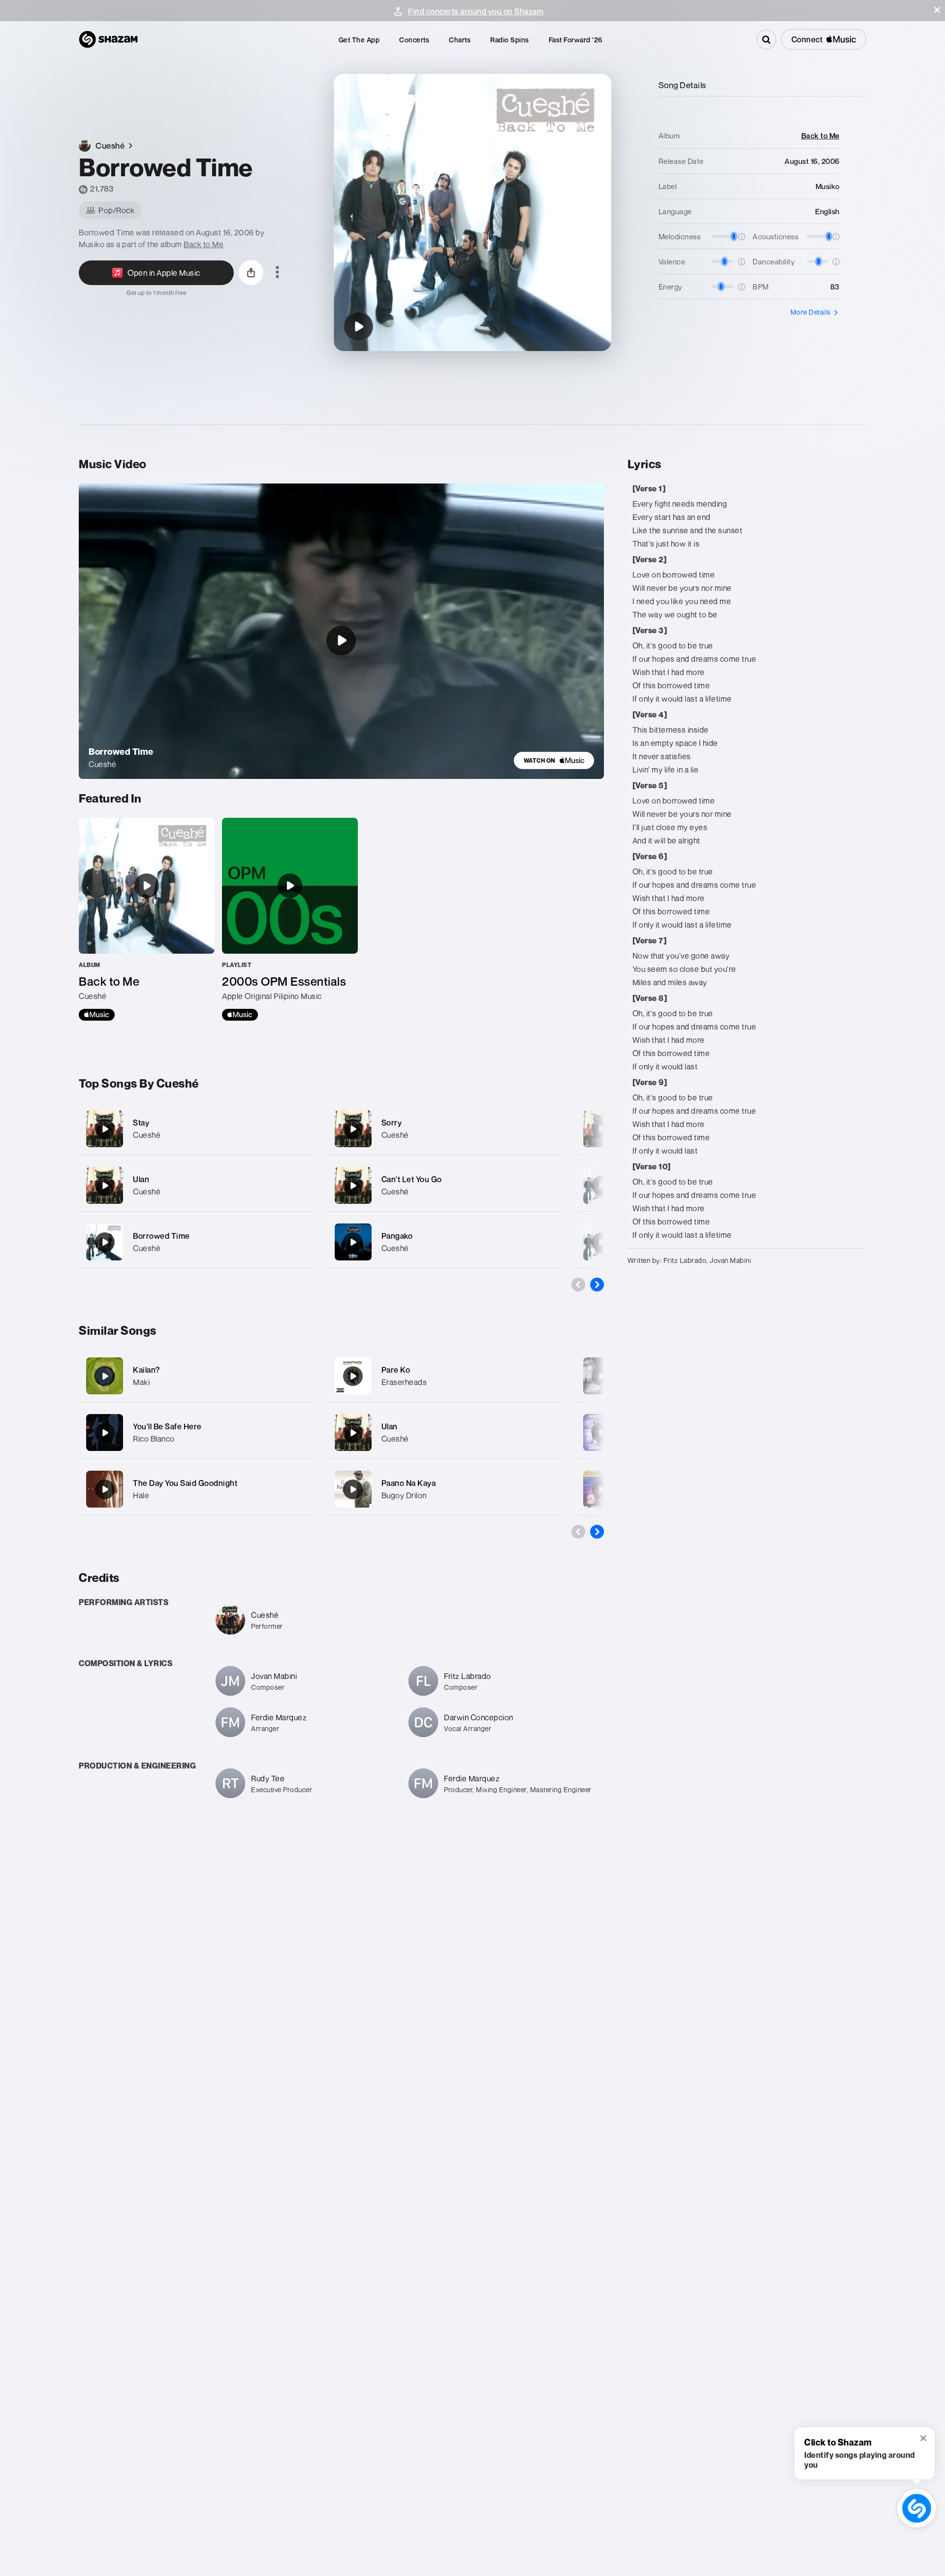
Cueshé (147, 1135)
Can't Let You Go (412, 1179)
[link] (554, 760)
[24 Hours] (601, 1129)
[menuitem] (359, 40)
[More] (301, 1129)
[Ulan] (197, 1185)
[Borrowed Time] (358, 326)
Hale (141, 1495)
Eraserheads (404, 1382)
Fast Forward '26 (576, 40)
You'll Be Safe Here (167, 1426)
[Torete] (601, 1489)
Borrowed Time (161, 1236)
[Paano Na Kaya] (353, 1489)
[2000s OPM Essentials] (290, 919)
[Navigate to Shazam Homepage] (108, 39)
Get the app (359, 40)
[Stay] (197, 1129)
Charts (460, 40)
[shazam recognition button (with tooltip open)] (916, 2508)
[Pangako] (445, 1242)
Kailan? (146, 1370)
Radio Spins (510, 40)
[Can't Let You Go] (445, 1185)
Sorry (392, 1123)
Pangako (397, 1236)
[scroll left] (578, 1285)
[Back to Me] (147, 919)
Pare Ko (396, 1370)
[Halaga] (601, 1433)
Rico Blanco (154, 1439)
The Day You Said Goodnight (185, 1483)
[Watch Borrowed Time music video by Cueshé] (341, 641)
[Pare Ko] (353, 1376)
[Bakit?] (601, 1242)
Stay (141, 1123)
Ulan (141, 1179)
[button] (937, 10)
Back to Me (204, 244)
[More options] (277, 273)
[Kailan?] (105, 1376)
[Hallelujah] (601, 1376)
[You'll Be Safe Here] (105, 1433)
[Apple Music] (97, 1015)
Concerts (414, 40)
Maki (141, 1382)
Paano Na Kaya (409, 1483)
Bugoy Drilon (404, 1495)
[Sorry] (445, 1129)
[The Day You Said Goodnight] (105, 1489)
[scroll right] (597, 1285)
